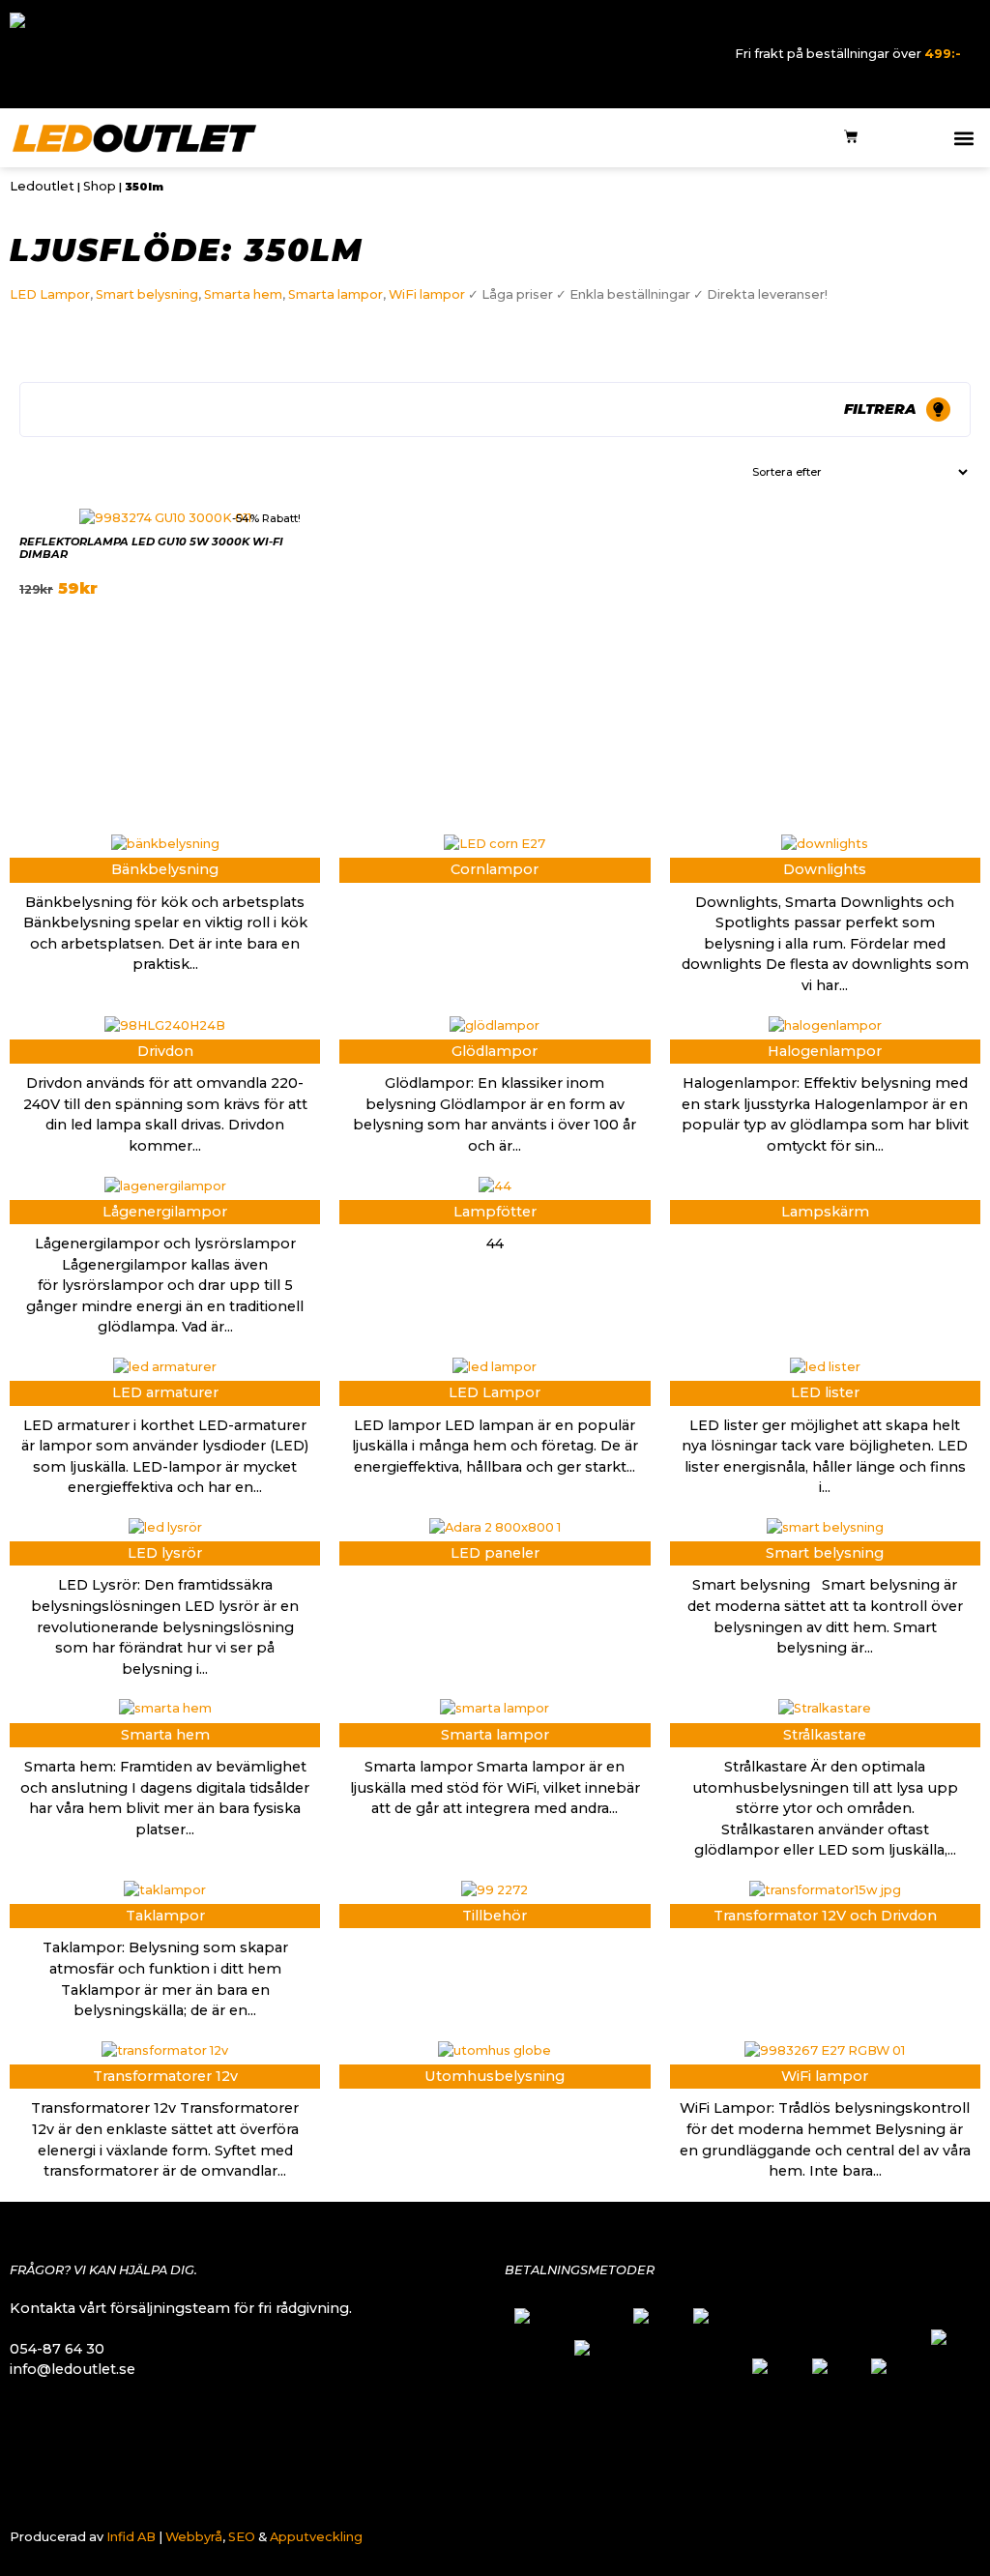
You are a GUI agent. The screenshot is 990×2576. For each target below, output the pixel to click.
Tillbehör (495, 1916)
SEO (242, 2537)
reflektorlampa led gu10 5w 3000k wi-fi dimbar (151, 548)
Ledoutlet (42, 186)
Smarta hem (243, 294)
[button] (964, 138)
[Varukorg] (851, 138)
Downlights (825, 869)
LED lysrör (165, 1553)
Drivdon (165, 1051)
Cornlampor (495, 869)
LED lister (825, 1392)
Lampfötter (495, 1212)
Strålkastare (825, 1735)
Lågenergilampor (165, 1212)
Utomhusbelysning (495, 2076)
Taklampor (165, 1916)
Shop (100, 186)
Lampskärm (825, 1212)
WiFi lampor (427, 294)
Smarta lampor (335, 294)
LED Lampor (50, 294)
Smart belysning (147, 294)
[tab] (495, 410)
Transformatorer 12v (165, 2076)
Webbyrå (194, 2537)
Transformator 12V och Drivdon (825, 1916)
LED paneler (495, 1553)
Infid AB (131, 2537)
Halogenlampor (825, 1051)
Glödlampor (495, 1051)
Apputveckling (316, 2537)
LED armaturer (165, 1392)
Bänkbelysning (165, 869)
